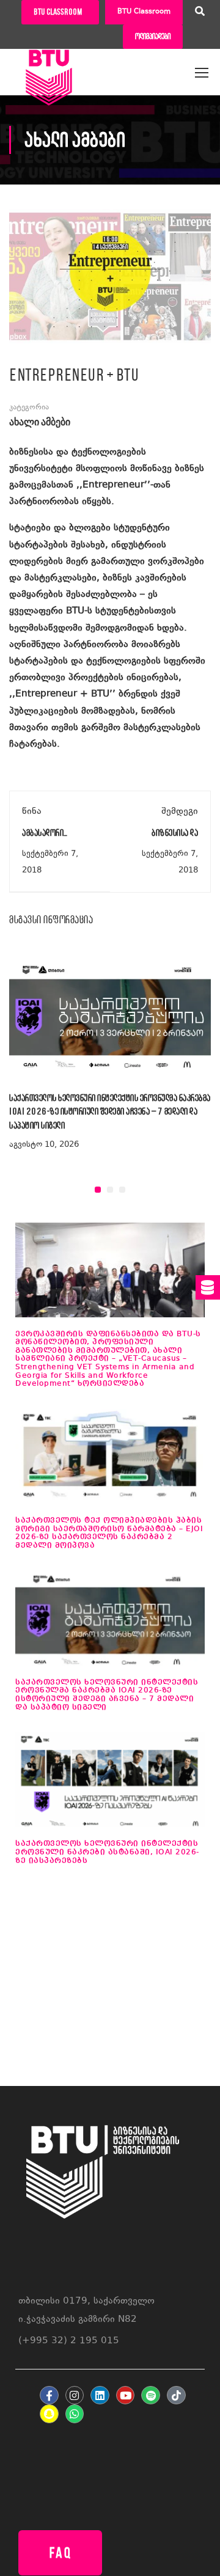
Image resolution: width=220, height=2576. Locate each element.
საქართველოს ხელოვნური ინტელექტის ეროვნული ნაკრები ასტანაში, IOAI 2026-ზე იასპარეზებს (107, 1852)
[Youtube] (126, 2395)
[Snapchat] (49, 2414)
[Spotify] (151, 2395)
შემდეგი (180, 812)
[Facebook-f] (49, 2395)
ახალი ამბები (40, 423)
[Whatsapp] (75, 2414)
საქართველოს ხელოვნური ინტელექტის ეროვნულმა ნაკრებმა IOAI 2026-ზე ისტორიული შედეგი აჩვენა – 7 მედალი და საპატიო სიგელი (110, 1111)
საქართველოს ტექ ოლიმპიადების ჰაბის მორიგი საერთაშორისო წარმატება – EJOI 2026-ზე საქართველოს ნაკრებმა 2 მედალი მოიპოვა (109, 1533)
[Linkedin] (100, 2395)
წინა (32, 812)
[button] (98, 1190)
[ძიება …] (200, 13)
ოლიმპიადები (153, 36)
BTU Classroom (144, 12)
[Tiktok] (176, 2395)
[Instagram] (75, 2395)
